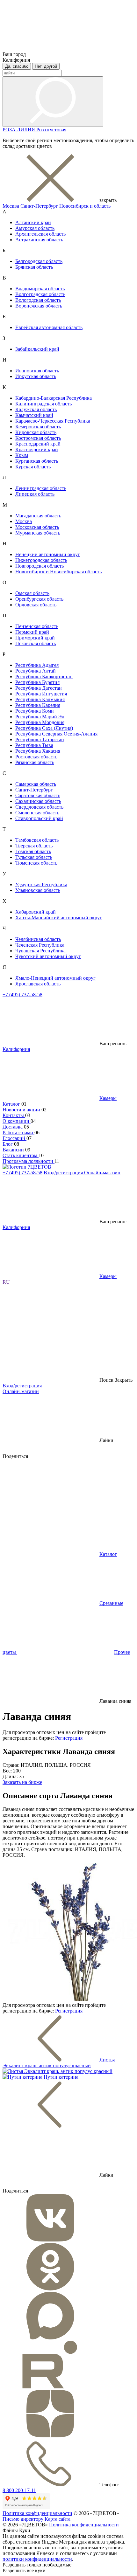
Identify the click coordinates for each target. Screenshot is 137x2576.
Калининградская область (43, 404)
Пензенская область (37, 626)
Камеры (108, 1098)
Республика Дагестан (39, 688)
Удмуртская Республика (41, 884)
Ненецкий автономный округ (48, 554)
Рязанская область (35, 762)
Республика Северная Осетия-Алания (56, 734)
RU (6, 1282)
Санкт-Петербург (39, 206)
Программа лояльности (29, 1161)
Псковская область (36, 643)
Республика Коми (35, 711)
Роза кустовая (51, 130)
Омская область (32, 593)
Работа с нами (18, 1133)
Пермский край (32, 632)
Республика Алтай (36, 671)
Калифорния (16, 1049)
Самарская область (36, 784)
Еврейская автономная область (49, 327)
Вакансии (14, 1150)
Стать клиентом (21, 1155)
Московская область (37, 527)
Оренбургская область (39, 599)
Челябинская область (38, 939)
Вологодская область (38, 300)
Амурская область (35, 228)
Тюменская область (36, 863)
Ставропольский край (39, 818)
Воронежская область (39, 306)
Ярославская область (38, 984)
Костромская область (38, 438)
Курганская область (37, 461)
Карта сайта (58, 2519)
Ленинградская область (41, 488)
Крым (22, 455)
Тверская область (34, 846)
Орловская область (36, 605)
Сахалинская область (38, 801)
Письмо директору (23, 2519)
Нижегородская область (41, 560)
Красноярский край (37, 449)
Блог (8, 1144)
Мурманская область (38, 533)
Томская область (33, 851)
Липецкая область (35, 494)
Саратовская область (38, 795)
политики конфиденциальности (37, 2559)
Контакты (14, 1115)
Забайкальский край (37, 349)
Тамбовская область (37, 840)
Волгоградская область (40, 294)
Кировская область (36, 432)
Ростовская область (36, 757)
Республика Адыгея (37, 665)
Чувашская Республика (40, 951)
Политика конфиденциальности (37, 2513)
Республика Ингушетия (41, 694)
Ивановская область (37, 371)
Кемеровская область (38, 427)
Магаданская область (38, 516)
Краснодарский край (38, 444)
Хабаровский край (36, 912)
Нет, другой (46, 66)
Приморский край (35, 638)
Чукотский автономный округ (48, 956)
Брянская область (34, 267)
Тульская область (34, 857)
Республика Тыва (34, 745)
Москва (11, 206)
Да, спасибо (17, 66)
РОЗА (10, 130)
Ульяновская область (38, 890)
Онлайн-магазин (102, 1173)
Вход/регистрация (64, 1173)
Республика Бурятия (37, 682)
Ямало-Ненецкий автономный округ (55, 978)
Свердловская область (39, 807)
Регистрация (69, 1738)
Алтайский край (33, 222)
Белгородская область (39, 261)
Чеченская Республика (40, 945)
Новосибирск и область (85, 206)
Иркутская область (36, 376)
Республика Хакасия (38, 751)
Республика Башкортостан (44, 677)
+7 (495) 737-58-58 (22, 994)
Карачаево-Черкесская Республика (53, 421)
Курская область (33, 467)
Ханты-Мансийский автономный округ (59, 918)
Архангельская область (40, 234)
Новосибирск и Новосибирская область (58, 572)
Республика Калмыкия (40, 699)
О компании (17, 1121)
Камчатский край (34, 415)
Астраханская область (39, 240)
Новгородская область (40, 566)
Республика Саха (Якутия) (44, 728)
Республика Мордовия (40, 722)
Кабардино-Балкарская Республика (54, 398)
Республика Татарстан (40, 739)
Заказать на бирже (22, 1782)
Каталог (12, 1104)
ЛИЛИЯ (27, 130)
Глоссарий (14, 1138)
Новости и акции (22, 1110)
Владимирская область (40, 289)
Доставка (13, 1127)
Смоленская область (37, 813)
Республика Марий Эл (40, 717)
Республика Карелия (38, 705)
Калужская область (36, 409)
